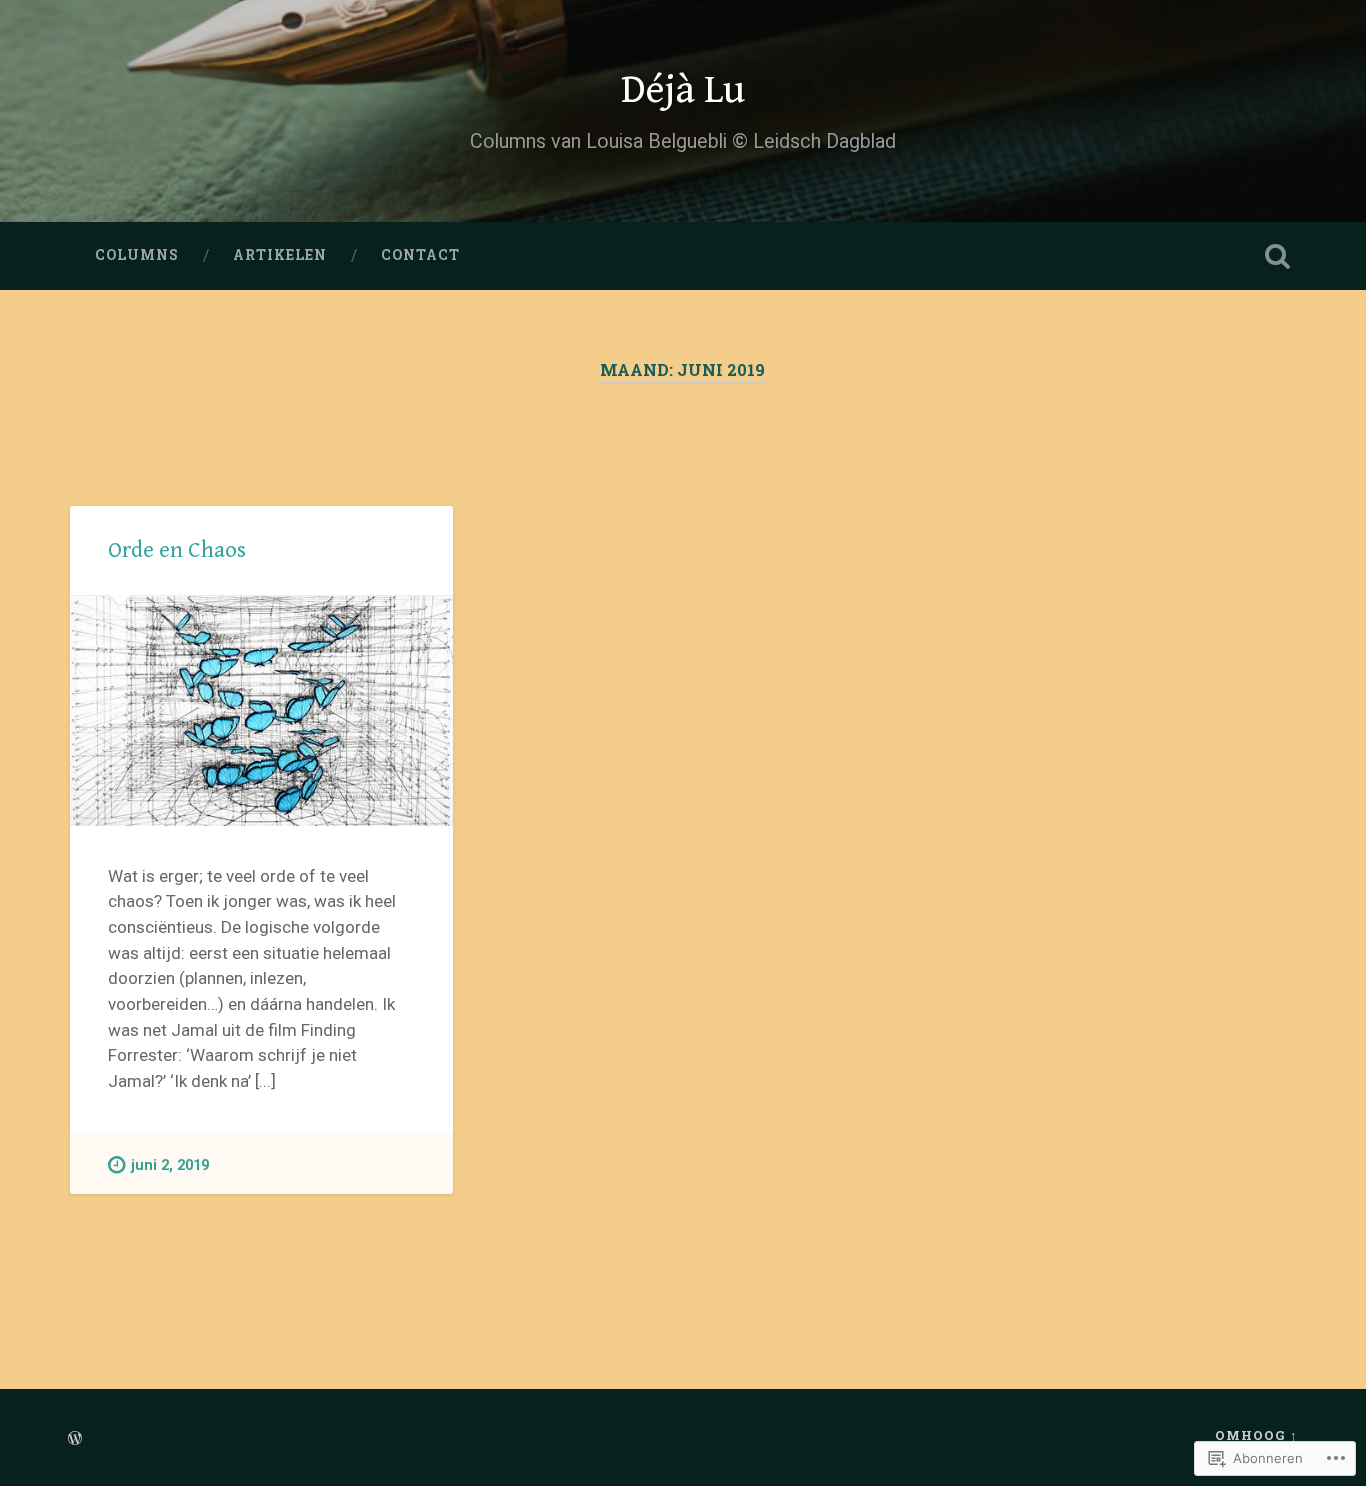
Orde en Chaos (177, 550)
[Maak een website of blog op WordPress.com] (75, 1439)
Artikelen (280, 255)
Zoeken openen (1278, 256)
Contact (420, 255)
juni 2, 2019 (170, 1165)
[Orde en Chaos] (261, 711)
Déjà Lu (683, 90)
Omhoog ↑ (1256, 1435)
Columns (137, 255)
